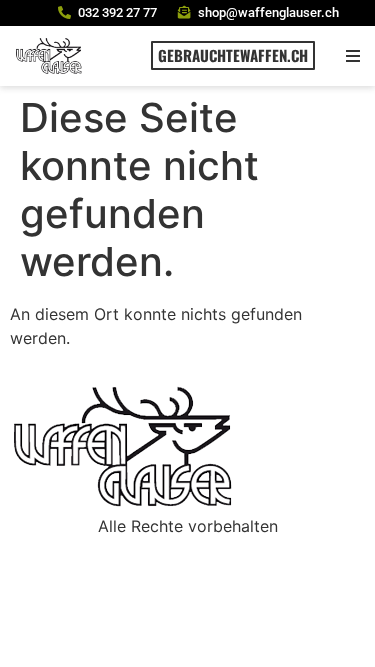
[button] (352, 55)
